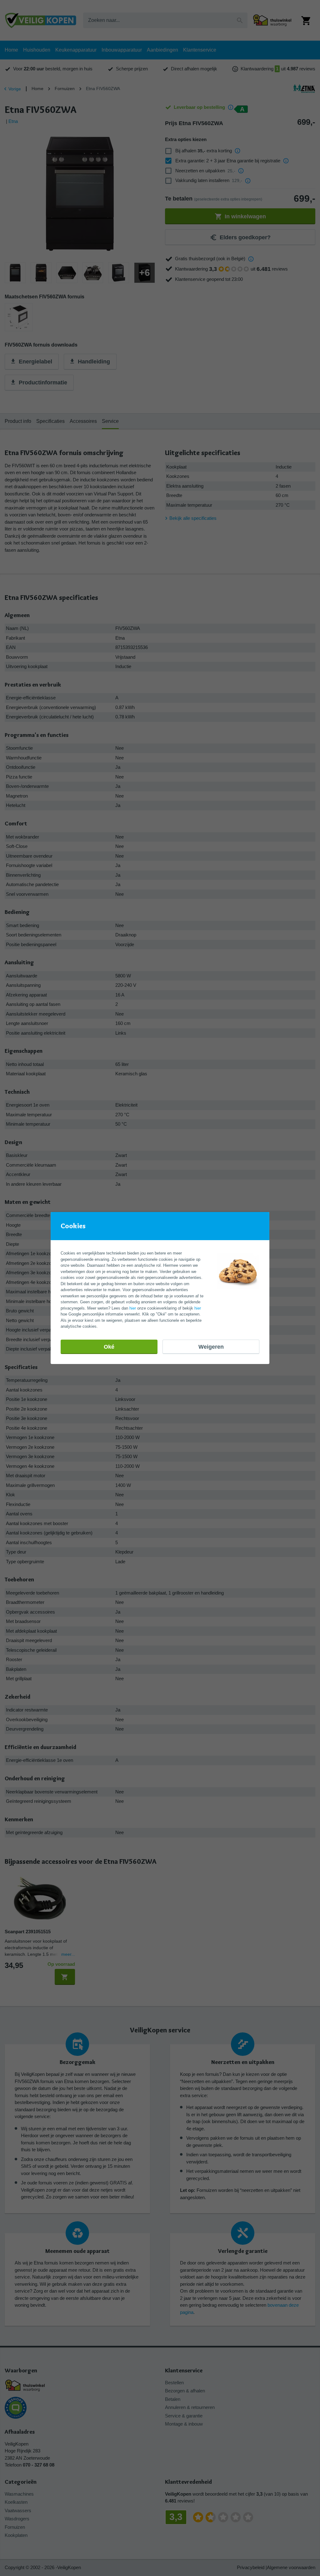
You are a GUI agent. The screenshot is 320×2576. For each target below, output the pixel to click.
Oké (109, 1347)
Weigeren (211, 1347)
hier (133, 1308)
